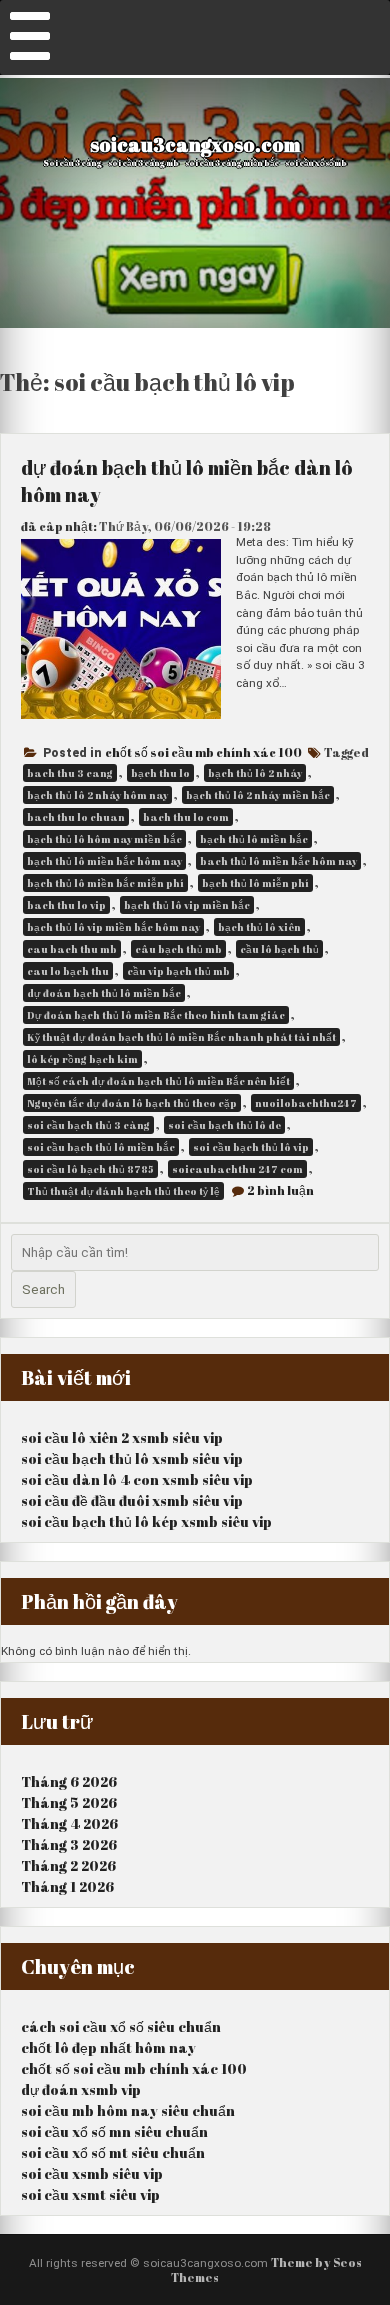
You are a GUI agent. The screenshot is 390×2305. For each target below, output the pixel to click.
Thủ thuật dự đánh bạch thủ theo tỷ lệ (123, 1191)
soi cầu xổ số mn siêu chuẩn (114, 2131)
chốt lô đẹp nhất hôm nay (108, 2047)
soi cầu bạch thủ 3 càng (88, 1125)
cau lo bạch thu (68, 971)
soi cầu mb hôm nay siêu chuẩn (128, 2110)
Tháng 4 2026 (69, 1823)
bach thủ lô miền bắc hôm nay (278, 861)
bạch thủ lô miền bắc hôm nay (104, 861)
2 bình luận (280, 1190)
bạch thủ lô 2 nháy (255, 773)
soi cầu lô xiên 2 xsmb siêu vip (122, 1437)
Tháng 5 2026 (69, 1802)
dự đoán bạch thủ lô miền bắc (104, 993)
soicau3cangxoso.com (195, 144)
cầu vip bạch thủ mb (178, 971)
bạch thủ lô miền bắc (254, 839)
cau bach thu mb (72, 949)
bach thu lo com (186, 817)
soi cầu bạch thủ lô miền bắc (101, 1147)
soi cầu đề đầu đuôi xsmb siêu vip (132, 1500)
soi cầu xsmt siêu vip (90, 2194)
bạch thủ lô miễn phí (255, 883)
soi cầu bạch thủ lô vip (251, 1147)
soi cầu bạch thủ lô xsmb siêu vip (132, 1458)
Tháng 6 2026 (69, 1781)
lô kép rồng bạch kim (82, 1059)
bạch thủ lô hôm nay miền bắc (104, 839)
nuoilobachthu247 (306, 1103)
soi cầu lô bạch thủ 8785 (90, 1169)
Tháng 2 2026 (68, 1865)
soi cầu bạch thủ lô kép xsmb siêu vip (146, 1521)
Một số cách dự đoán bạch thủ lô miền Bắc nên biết (158, 1081)
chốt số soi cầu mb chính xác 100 (203, 752)
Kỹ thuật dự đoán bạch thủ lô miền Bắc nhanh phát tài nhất (181, 1037)
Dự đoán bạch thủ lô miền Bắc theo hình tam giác (156, 1015)
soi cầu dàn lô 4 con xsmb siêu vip (137, 1479)
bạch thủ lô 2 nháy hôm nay (97, 795)
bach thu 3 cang (70, 773)
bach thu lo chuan (76, 817)
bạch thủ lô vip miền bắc (187, 905)
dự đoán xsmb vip (81, 2089)
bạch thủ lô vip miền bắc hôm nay (113, 927)
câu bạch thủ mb (178, 949)
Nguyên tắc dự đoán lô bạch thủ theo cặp (132, 1103)
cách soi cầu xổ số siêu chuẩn (121, 2026)
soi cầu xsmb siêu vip (92, 2173)
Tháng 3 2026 (69, 1844)
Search (43, 1289)
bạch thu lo (160, 773)
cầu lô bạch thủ (279, 949)
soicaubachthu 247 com (237, 1169)
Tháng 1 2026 (67, 1886)
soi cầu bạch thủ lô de (224, 1125)
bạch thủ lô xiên (259, 927)
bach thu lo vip (66, 905)
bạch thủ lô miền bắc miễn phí (105, 883)
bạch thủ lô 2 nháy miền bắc (258, 795)
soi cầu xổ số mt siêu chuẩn (113, 2152)
